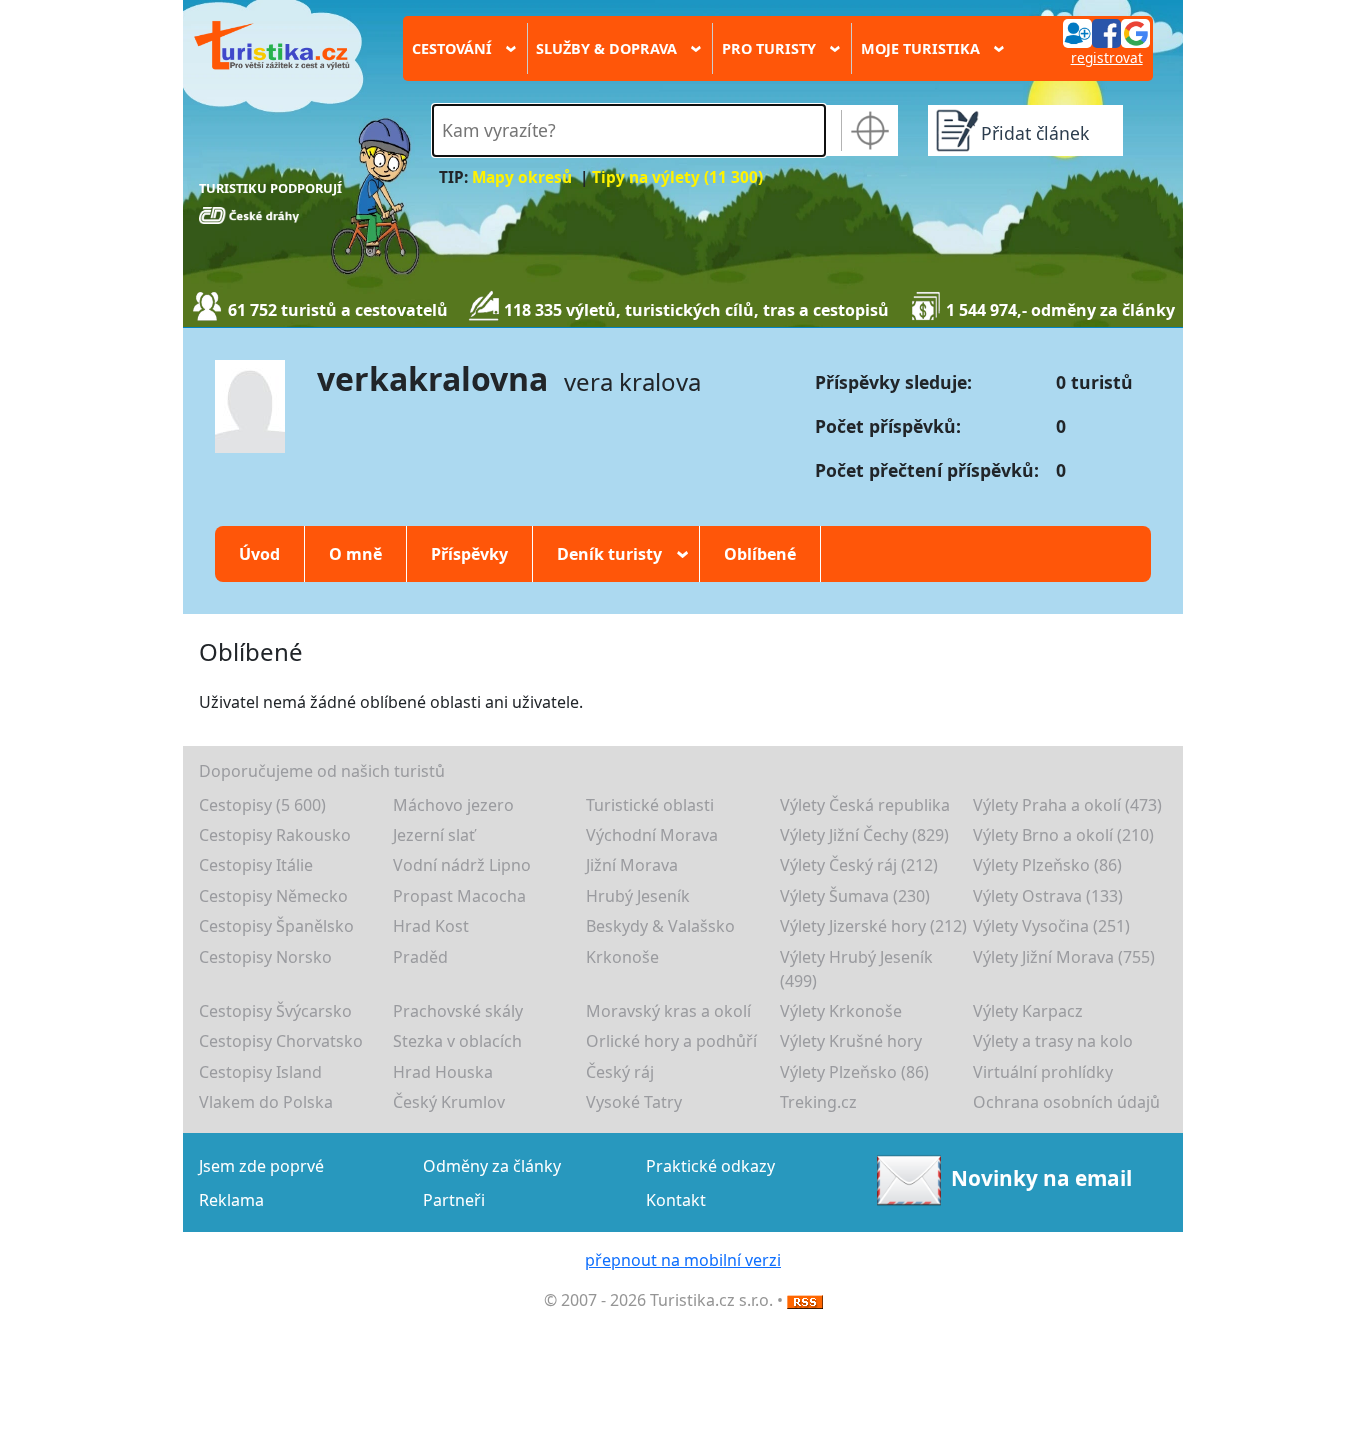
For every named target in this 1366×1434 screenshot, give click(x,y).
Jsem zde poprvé (261, 1166)
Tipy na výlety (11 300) (677, 177)
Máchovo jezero (453, 805)
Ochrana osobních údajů (1066, 1102)
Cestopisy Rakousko (275, 835)
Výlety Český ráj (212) (859, 865)
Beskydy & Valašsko (660, 926)
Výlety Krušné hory (851, 1041)
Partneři (454, 1200)
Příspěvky (469, 554)
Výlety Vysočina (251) (1051, 926)
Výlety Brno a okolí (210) (1063, 835)
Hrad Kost (431, 926)
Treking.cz (818, 1102)
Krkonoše (622, 957)
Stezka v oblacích (457, 1041)
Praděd (420, 957)
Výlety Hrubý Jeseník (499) (856, 969)
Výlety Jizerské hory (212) (873, 926)
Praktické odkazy (710, 1166)
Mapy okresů (522, 177)
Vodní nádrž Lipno (462, 865)
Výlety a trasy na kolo (1053, 1041)
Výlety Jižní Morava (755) (1064, 957)
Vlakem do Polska (266, 1102)
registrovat (1107, 57)
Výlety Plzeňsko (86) (1047, 865)
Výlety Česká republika (865, 805)
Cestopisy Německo (273, 896)
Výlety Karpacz (1028, 1011)
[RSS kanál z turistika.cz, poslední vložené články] (805, 1300)
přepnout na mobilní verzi (683, 1260)
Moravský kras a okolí (668, 1011)
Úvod (259, 554)
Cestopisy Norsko (265, 957)
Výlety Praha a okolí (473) (1067, 805)
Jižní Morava (632, 865)
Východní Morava (652, 835)
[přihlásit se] (1106, 32)
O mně (355, 554)
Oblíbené (760, 554)
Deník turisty (616, 554)
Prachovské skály (458, 1011)
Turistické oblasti (650, 805)
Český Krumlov (449, 1102)
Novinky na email (1041, 1178)
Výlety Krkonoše (841, 1011)
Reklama (231, 1200)
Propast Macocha (459, 896)
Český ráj (620, 1072)
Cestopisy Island (260, 1072)
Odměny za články (492, 1166)
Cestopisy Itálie (256, 865)
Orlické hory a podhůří (671, 1041)
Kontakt (676, 1200)
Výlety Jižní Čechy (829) (864, 835)
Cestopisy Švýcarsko (275, 1011)
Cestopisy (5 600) (262, 805)
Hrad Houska (443, 1072)
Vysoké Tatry (634, 1102)
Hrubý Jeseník (638, 896)
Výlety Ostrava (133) (1048, 896)
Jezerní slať (434, 835)
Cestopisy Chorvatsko (281, 1041)
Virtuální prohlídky (1043, 1072)
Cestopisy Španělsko (276, 926)
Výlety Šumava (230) (855, 896)
